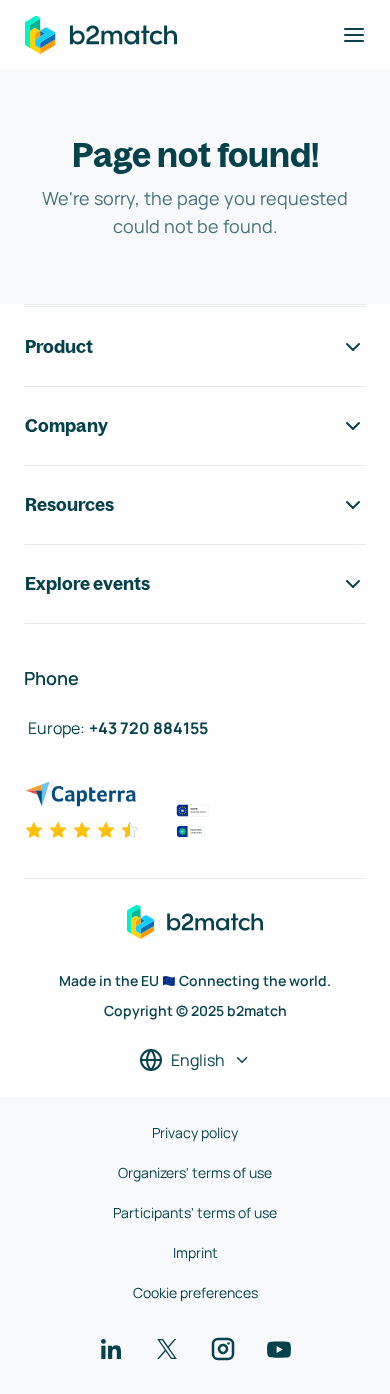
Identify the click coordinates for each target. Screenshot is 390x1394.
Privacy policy (195, 1132)
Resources (69, 504)
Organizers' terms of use (195, 1172)
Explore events (87, 583)
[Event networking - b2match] (101, 35)
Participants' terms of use (195, 1212)
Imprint (195, 1252)
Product (59, 346)
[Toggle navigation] (354, 35)
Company (66, 425)
